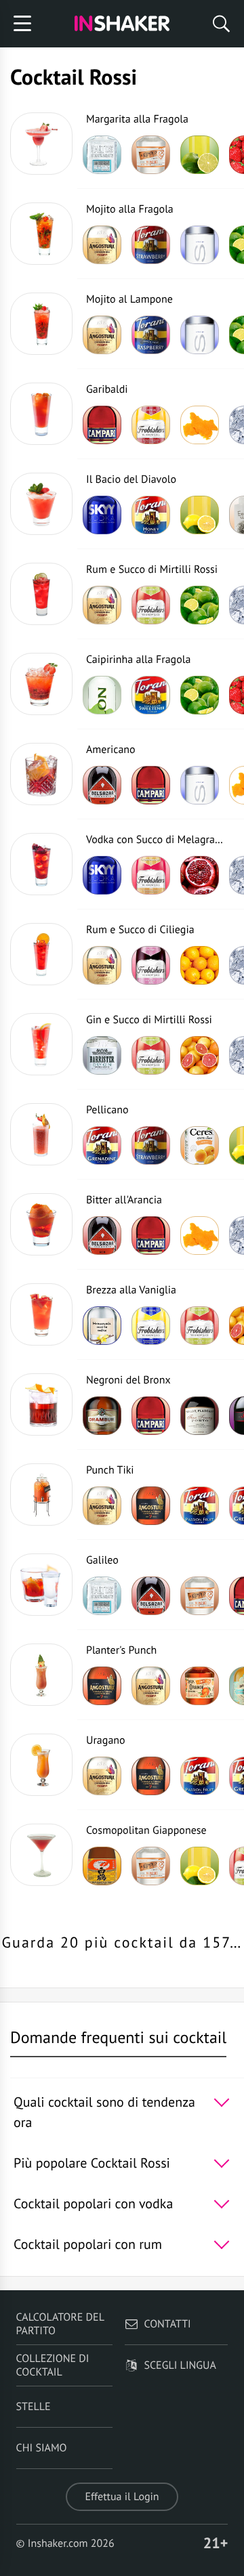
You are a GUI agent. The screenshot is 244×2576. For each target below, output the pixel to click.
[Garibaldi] (41, 414)
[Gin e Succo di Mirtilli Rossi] (41, 1044)
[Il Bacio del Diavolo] (41, 504)
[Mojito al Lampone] (41, 324)
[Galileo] (41, 1585)
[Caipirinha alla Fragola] (41, 684)
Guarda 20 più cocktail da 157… (122, 1943)
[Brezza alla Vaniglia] (41, 1314)
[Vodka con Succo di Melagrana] (41, 864)
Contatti (167, 2324)
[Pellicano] (41, 1134)
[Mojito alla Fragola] (41, 234)
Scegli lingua (180, 2365)
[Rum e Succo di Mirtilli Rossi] (41, 594)
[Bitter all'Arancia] (41, 1224)
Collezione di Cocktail (53, 2365)
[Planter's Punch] (41, 1675)
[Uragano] (41, 1765)
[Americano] (41, 774)
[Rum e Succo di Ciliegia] (41, 954)
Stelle (34, 2407)
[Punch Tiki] (41, 1495)
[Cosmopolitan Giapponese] (41, 1855)
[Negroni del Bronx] (41, 1404)
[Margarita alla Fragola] (41, 144)
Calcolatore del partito (60, 2324)
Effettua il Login (122, 2497)
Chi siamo (42, 2448)
